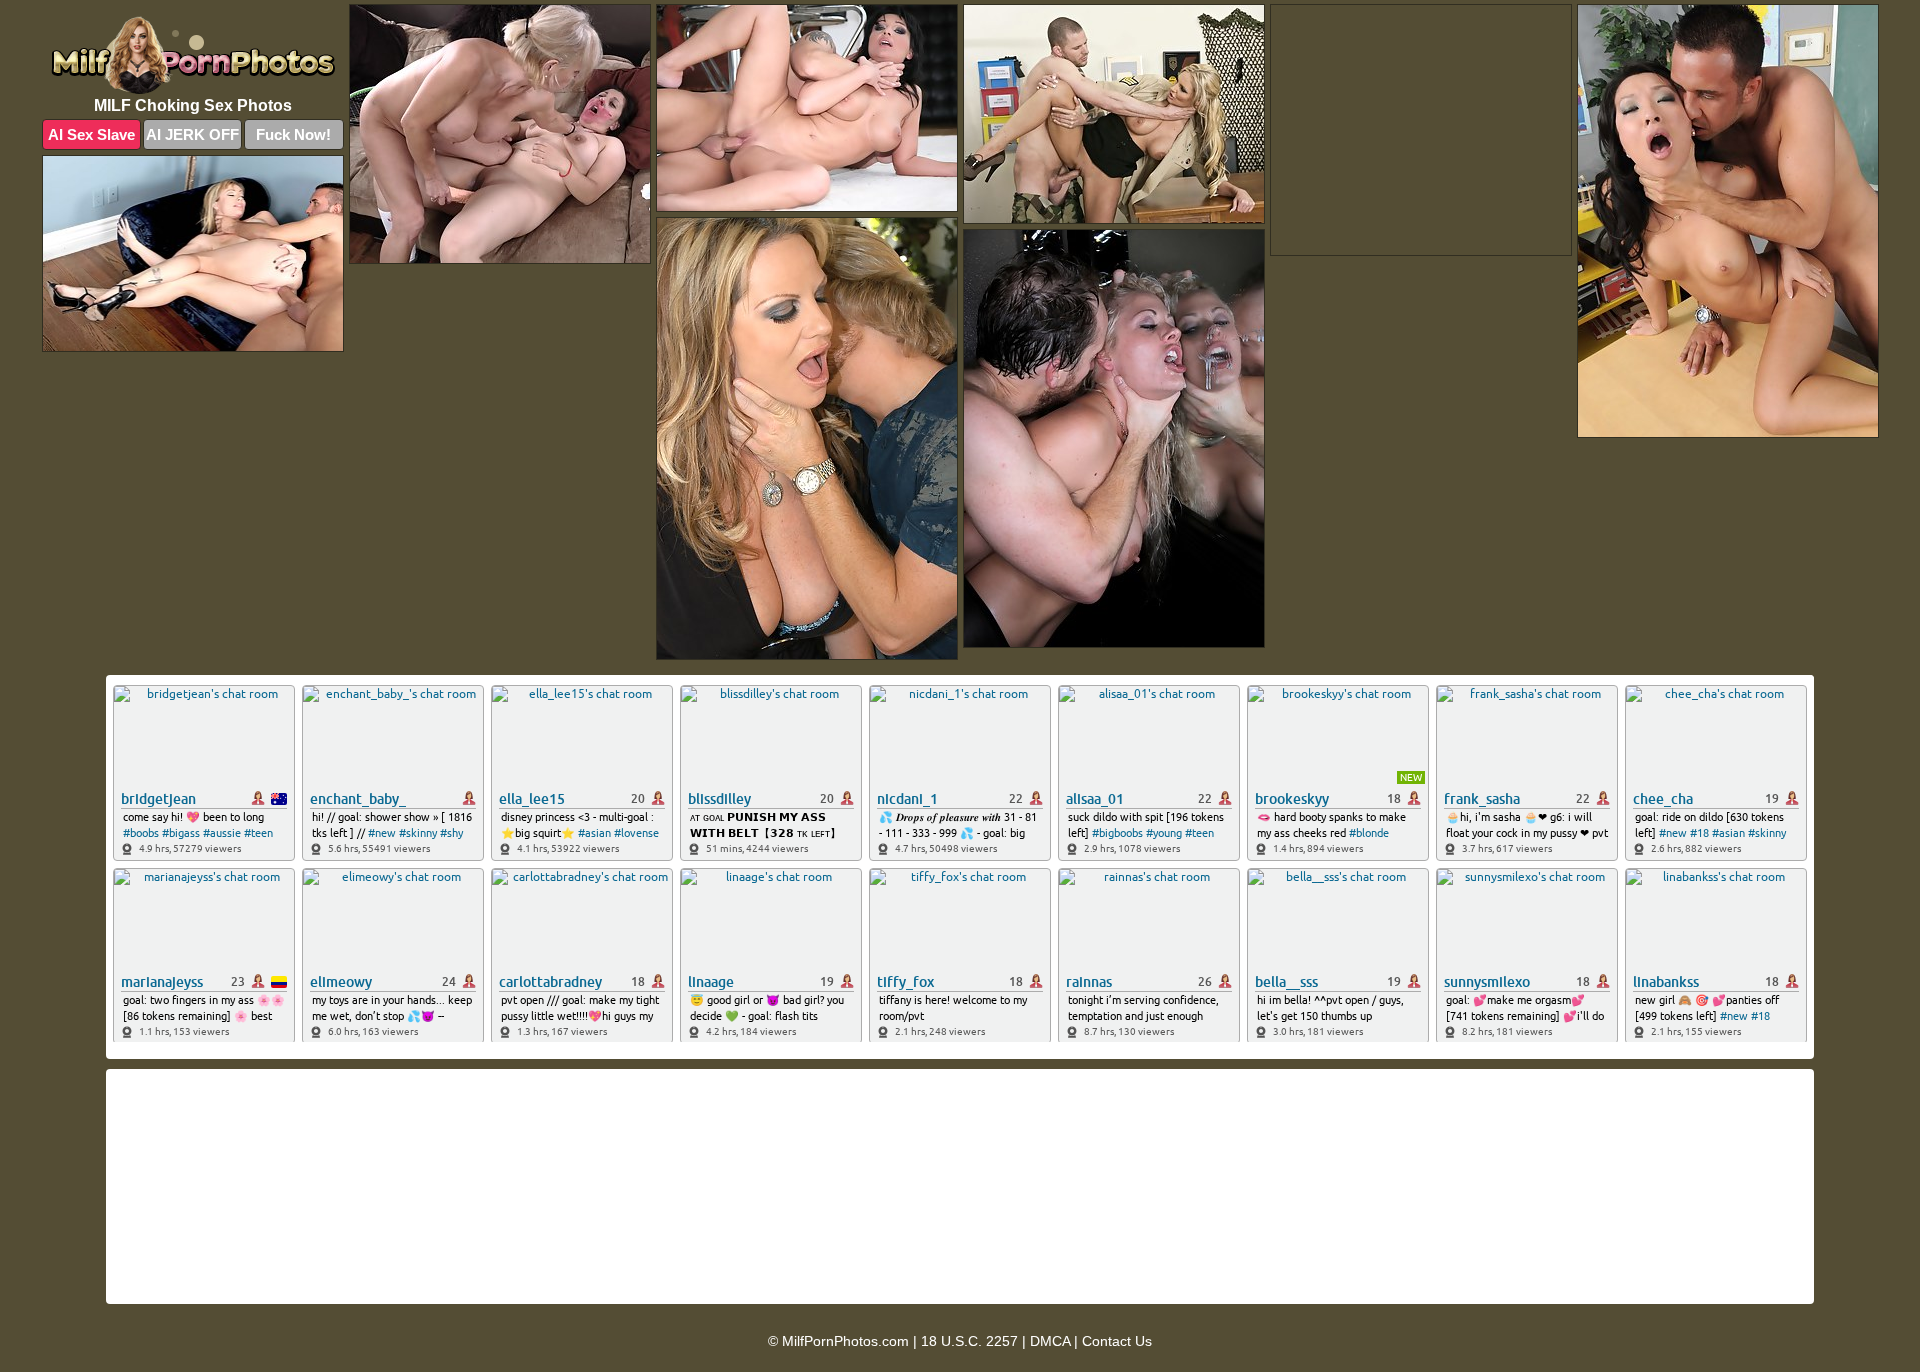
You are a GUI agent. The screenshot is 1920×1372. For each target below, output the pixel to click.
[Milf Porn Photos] (193, 55)
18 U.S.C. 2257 (969, 1341)
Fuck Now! (293, 134)
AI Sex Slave (91, 134)
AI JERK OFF (192, 134)
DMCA (1050, 1341)
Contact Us (1117, 1341)
